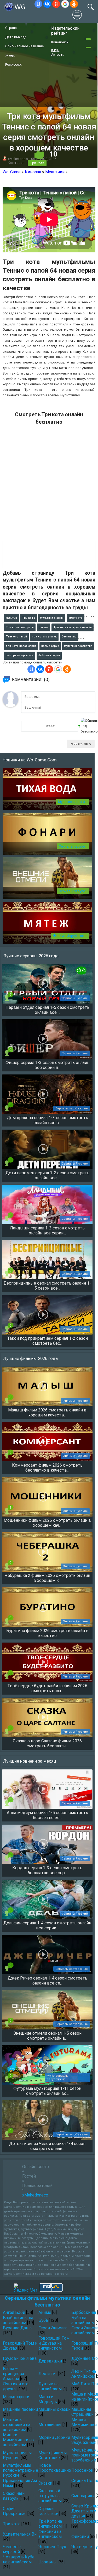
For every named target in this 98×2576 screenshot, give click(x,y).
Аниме (45, 2312)
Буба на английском (83, 2320)
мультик (11, 618)
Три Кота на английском (50, 2524)
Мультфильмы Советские (53, 2455)
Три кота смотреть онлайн (73, 627)
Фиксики (80, 2536)
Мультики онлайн (52, 618)
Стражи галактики (48, 2511)
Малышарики (16, 2397)
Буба (43, 2320)
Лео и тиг (48, 2374)
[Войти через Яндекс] (56, 4)
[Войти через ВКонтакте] (47, 4)
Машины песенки (20, 2409)
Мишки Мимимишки (84, 2422)
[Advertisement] (49, 485)
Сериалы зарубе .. (73, 846)
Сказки (45, 2483)
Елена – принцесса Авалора (13, 2374)
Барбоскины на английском (18, 2320)
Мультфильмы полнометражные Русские (21, 2470)
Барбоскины (84, 2312)
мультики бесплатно (78, 646)
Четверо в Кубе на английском (19, 2559)
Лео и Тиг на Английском (84, 2374)
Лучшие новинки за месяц (30, 1761)
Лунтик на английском (50, 2386)
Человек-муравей (12, 2549)
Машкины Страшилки (82, 2412)
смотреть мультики (20, 655)
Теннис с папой (16, 637)
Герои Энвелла (53, 2328)
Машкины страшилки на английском (17, 2425)
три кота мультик (44, 637)
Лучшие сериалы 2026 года (31, 956)
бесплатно (69, 637)
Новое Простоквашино (55, 2468)
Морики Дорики (54, 2437)
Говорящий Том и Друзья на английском (54, 2343)
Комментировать (81, 744)
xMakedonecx (18, 159)
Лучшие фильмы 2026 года (30, 1358)
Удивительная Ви (20, 2534)
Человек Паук (52, 2547)
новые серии (50, 646)
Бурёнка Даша (17, 2328)
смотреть (76, 618)
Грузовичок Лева (20, 2358)
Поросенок (82, 2470)
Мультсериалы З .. (73, 802)
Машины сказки (54, 2409)
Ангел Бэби (14, 2312)
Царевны (48, 2562)
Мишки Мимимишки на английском (18, 2440)
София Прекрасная (15, 2511)
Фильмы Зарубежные (70, 936)
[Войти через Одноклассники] (74, 4)
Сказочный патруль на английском (50, 2496)
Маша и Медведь (48, 2399)
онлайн (44, 627)
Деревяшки (50, 2361)
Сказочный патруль (14, 2496)
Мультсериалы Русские (17, 2455)
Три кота (37, 163)
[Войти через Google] (65, 4)
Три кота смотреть (20, 627)
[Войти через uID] (38, 4)
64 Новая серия (49, 655)
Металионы (50, 2425)
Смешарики (83, 2496)
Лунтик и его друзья (16, 2386)
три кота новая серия (21, 646)
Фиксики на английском (50, 2534)
